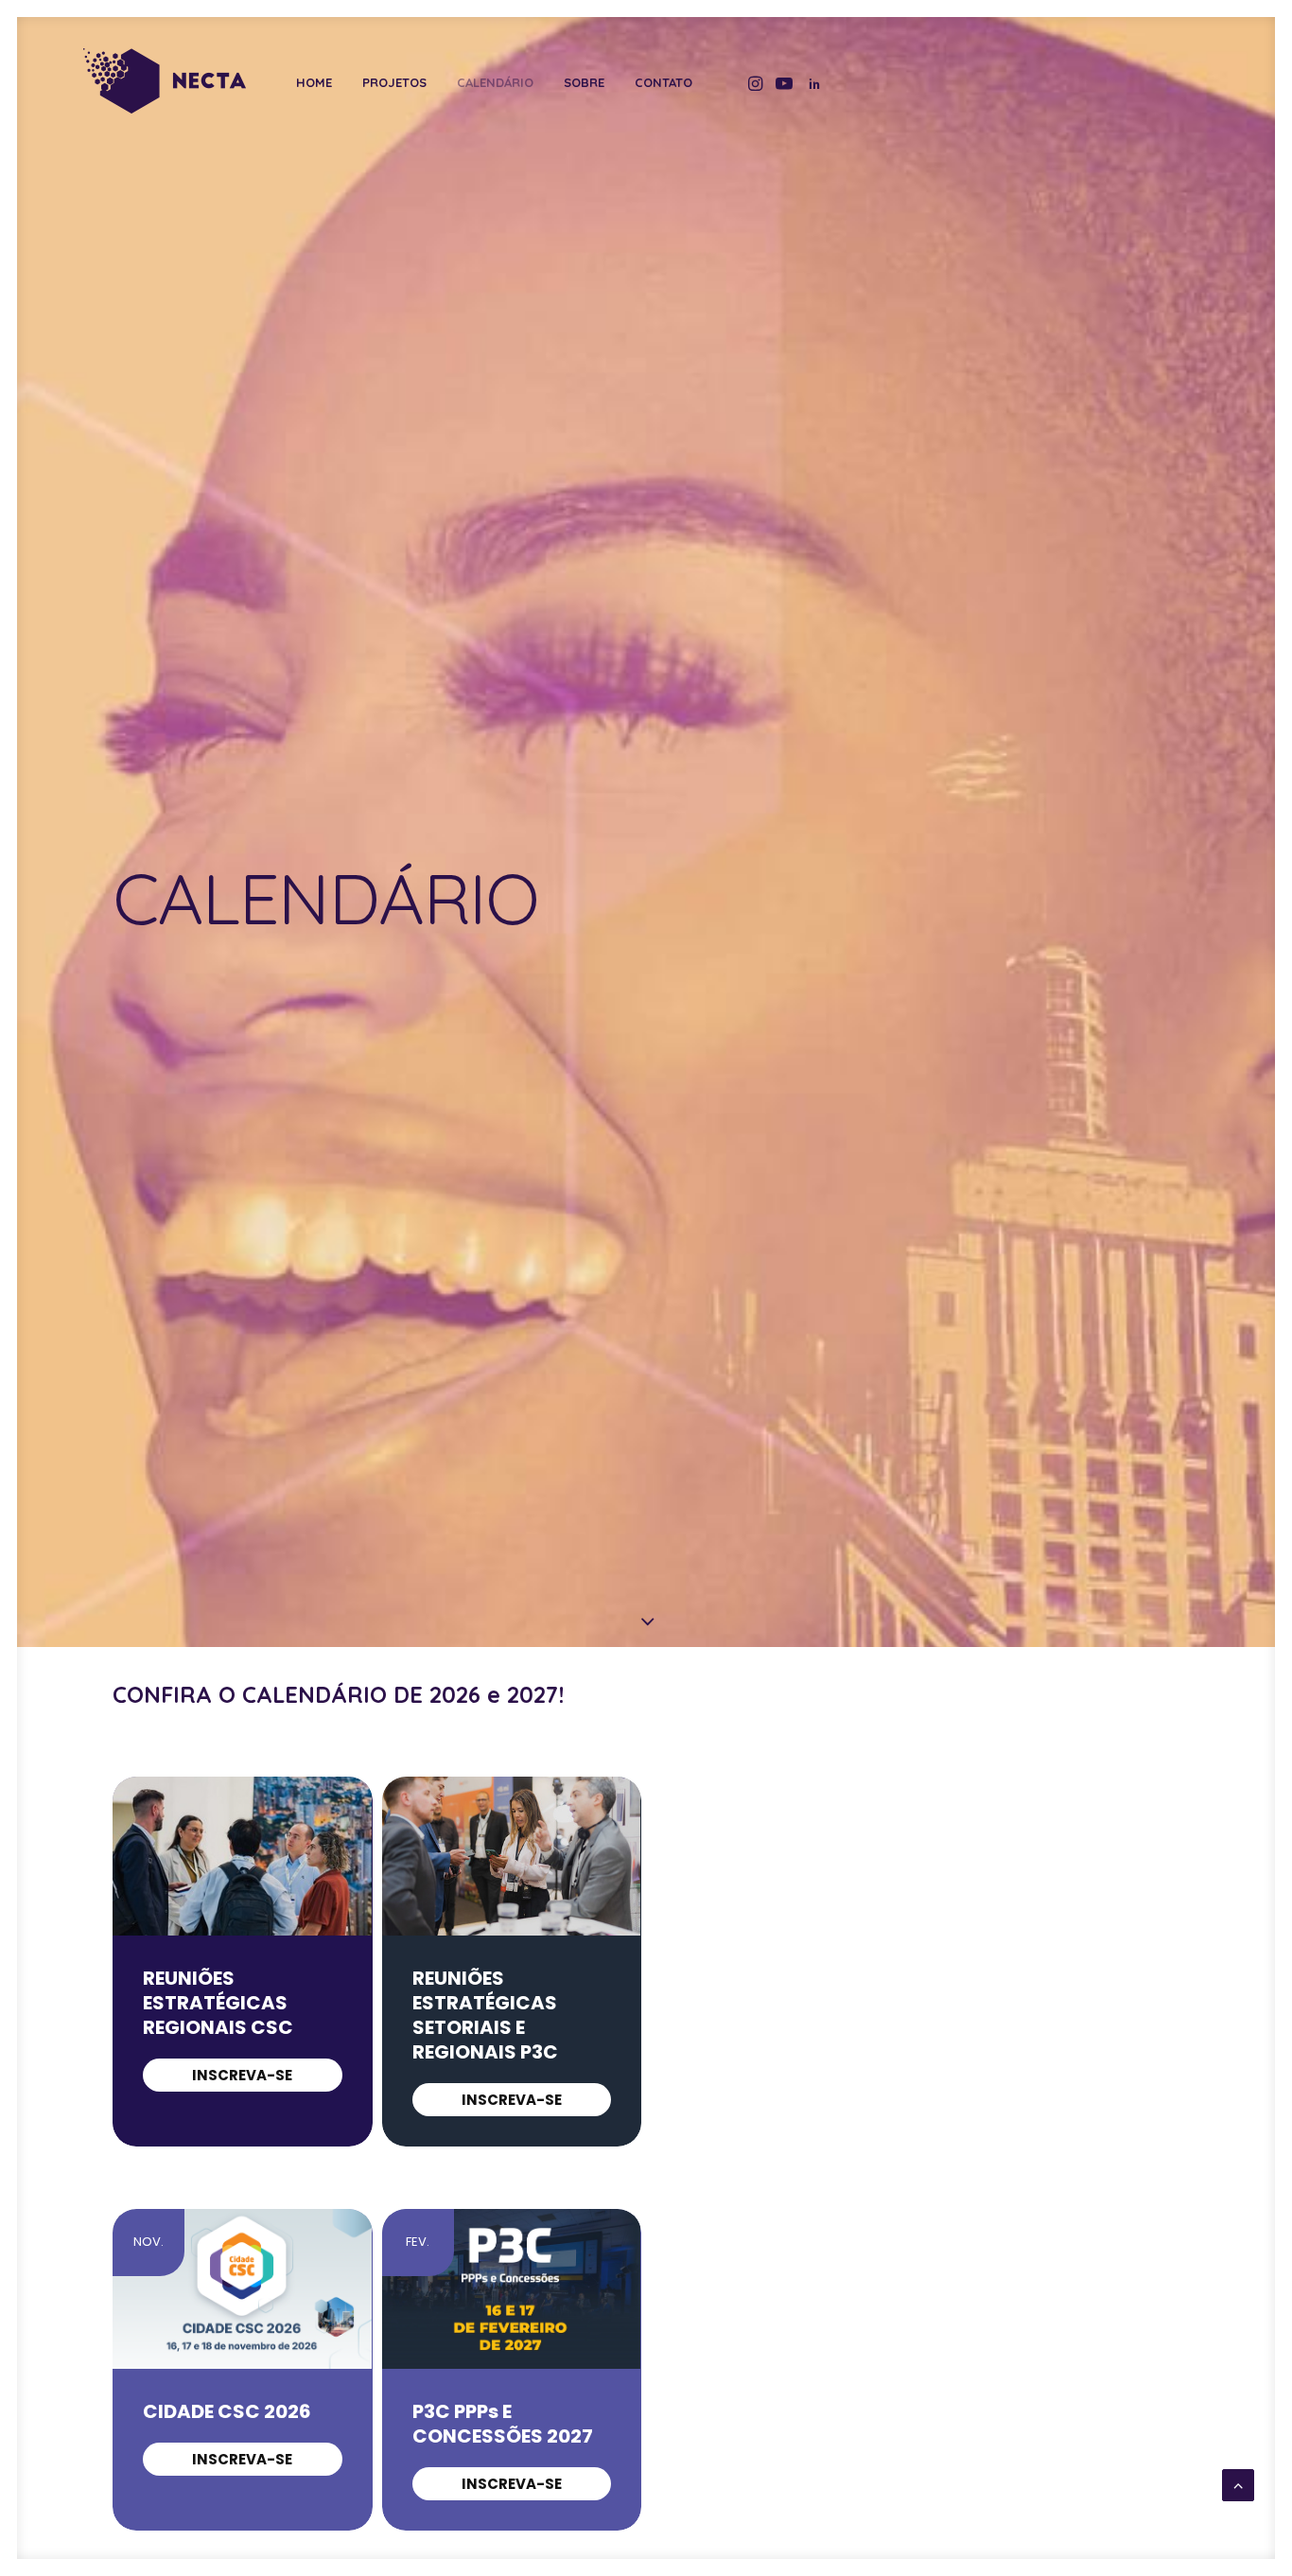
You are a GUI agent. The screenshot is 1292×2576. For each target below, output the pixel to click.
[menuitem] (314, 83)
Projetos (394, 83)
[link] (243, 2075)
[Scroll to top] (1238, 2484)
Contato (663, 83)
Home (314, 83)
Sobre (584, 83)
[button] (754, 83)
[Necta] (164, 80)
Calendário (495, 83)
